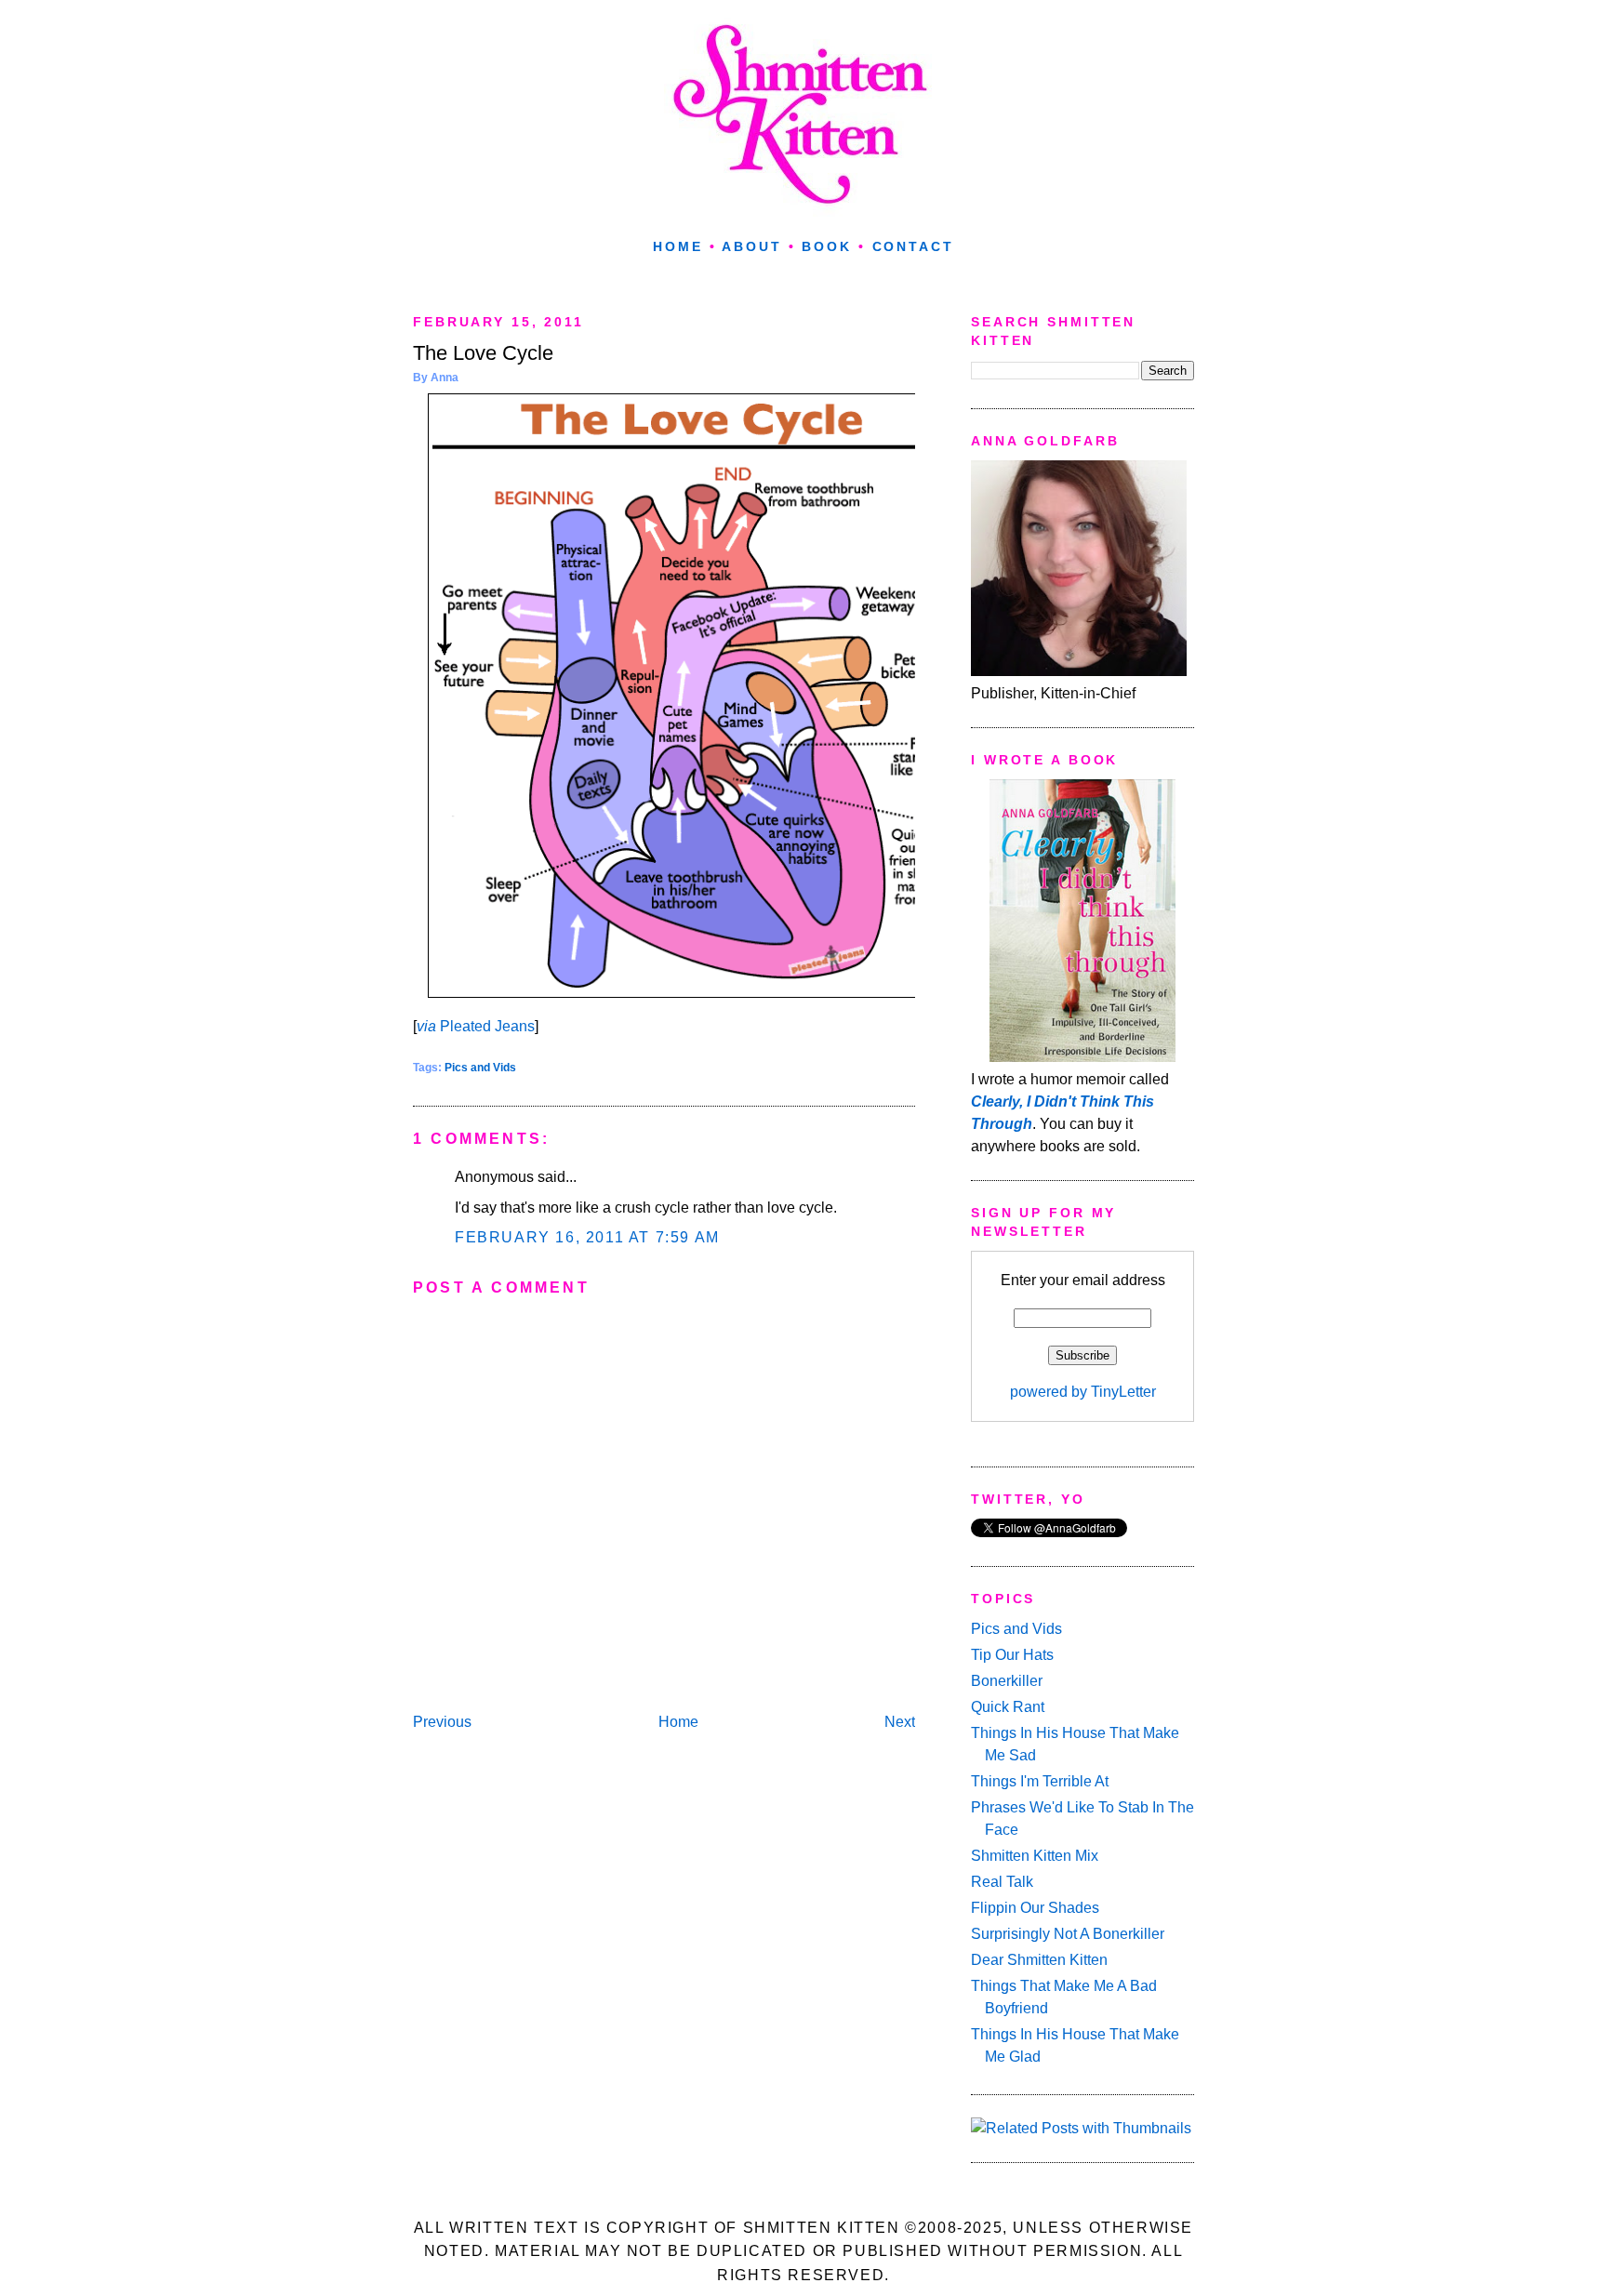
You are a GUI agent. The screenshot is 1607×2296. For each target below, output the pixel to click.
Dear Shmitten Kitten (1039, 1960)
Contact (913, 246)
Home (678, 246)
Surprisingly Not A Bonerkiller (1068, 1934)
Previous (442, 1722)
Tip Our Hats (1012, 1655)
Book (827, 246)
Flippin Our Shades (1035, 1908)
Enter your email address (1083, 1280)
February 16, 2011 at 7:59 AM (587, 1237)
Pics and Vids (480, 1068)
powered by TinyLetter (1083, 1392)
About (751, 246)
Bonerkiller (1007, 1681)
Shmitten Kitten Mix (1035, 1856)
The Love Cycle (483, 353)
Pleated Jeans (476, 1026)
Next (900, 1722)
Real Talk (1002, 1882)
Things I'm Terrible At (1040, 1781)
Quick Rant (1008, 1707)
